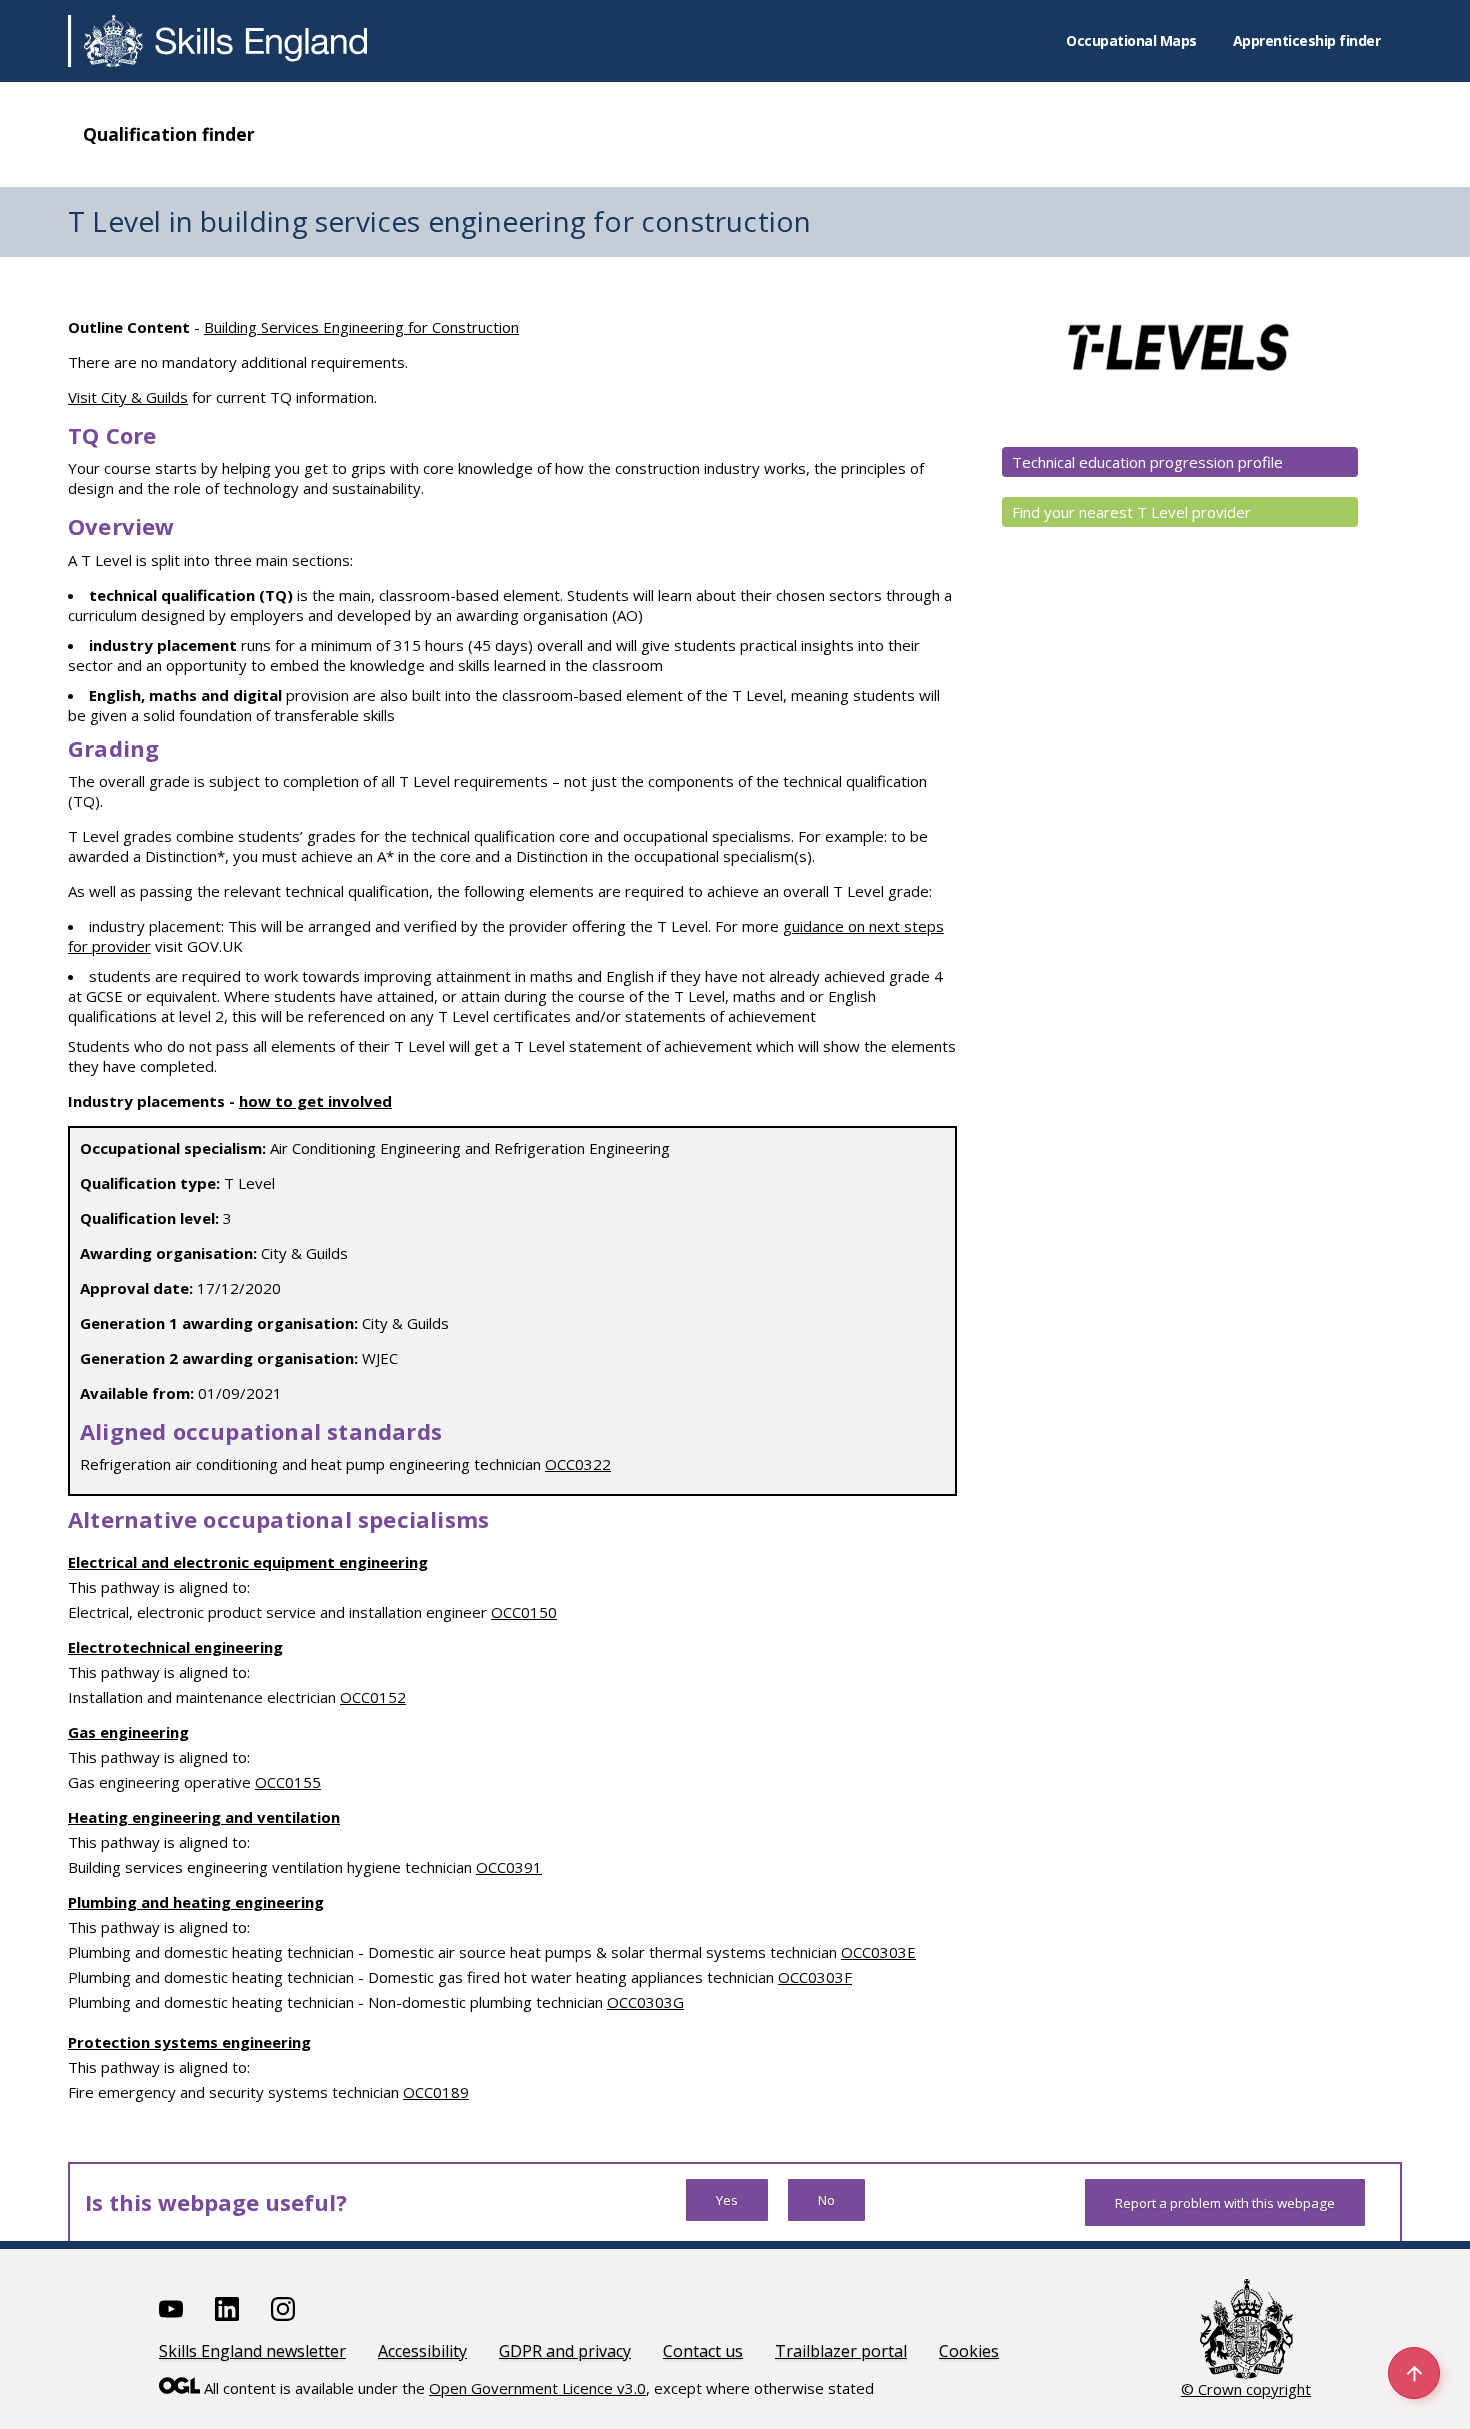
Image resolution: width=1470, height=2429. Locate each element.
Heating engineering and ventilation (204, 1817)
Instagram (283, 2309)
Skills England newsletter (252, 2351)
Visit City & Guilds (128, 397)
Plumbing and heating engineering (196, 1902)
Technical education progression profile (1147, 462)
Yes (727, 2200)
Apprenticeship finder (1307, 40)
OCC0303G (645, 2002)
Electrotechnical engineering (175, 1647)
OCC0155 (288, 1782)
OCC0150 (524, 1612)
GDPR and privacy (565, 2351)
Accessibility (422, 2351)
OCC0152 (373, 1697)
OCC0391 (509, 1867)
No (826, 2200)
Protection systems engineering (189, 2042)
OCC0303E (878, 1952)
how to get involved (315, 1101)
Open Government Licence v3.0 (537, 2388)
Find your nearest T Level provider (1131, 512)
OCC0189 (436, 2092)
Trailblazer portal (841, 2351)
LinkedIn (227, 2309)
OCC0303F (815, 1977)
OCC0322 (578, 1464)
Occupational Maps (1131, 40)
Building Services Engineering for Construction (361, 327)
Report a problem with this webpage (1225, 2203)
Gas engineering (128, 1732)
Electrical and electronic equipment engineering (248, 1562)
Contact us (703, 2351)
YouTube (171, 2309)
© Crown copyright (1246, 2389)
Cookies (969, 2351)
